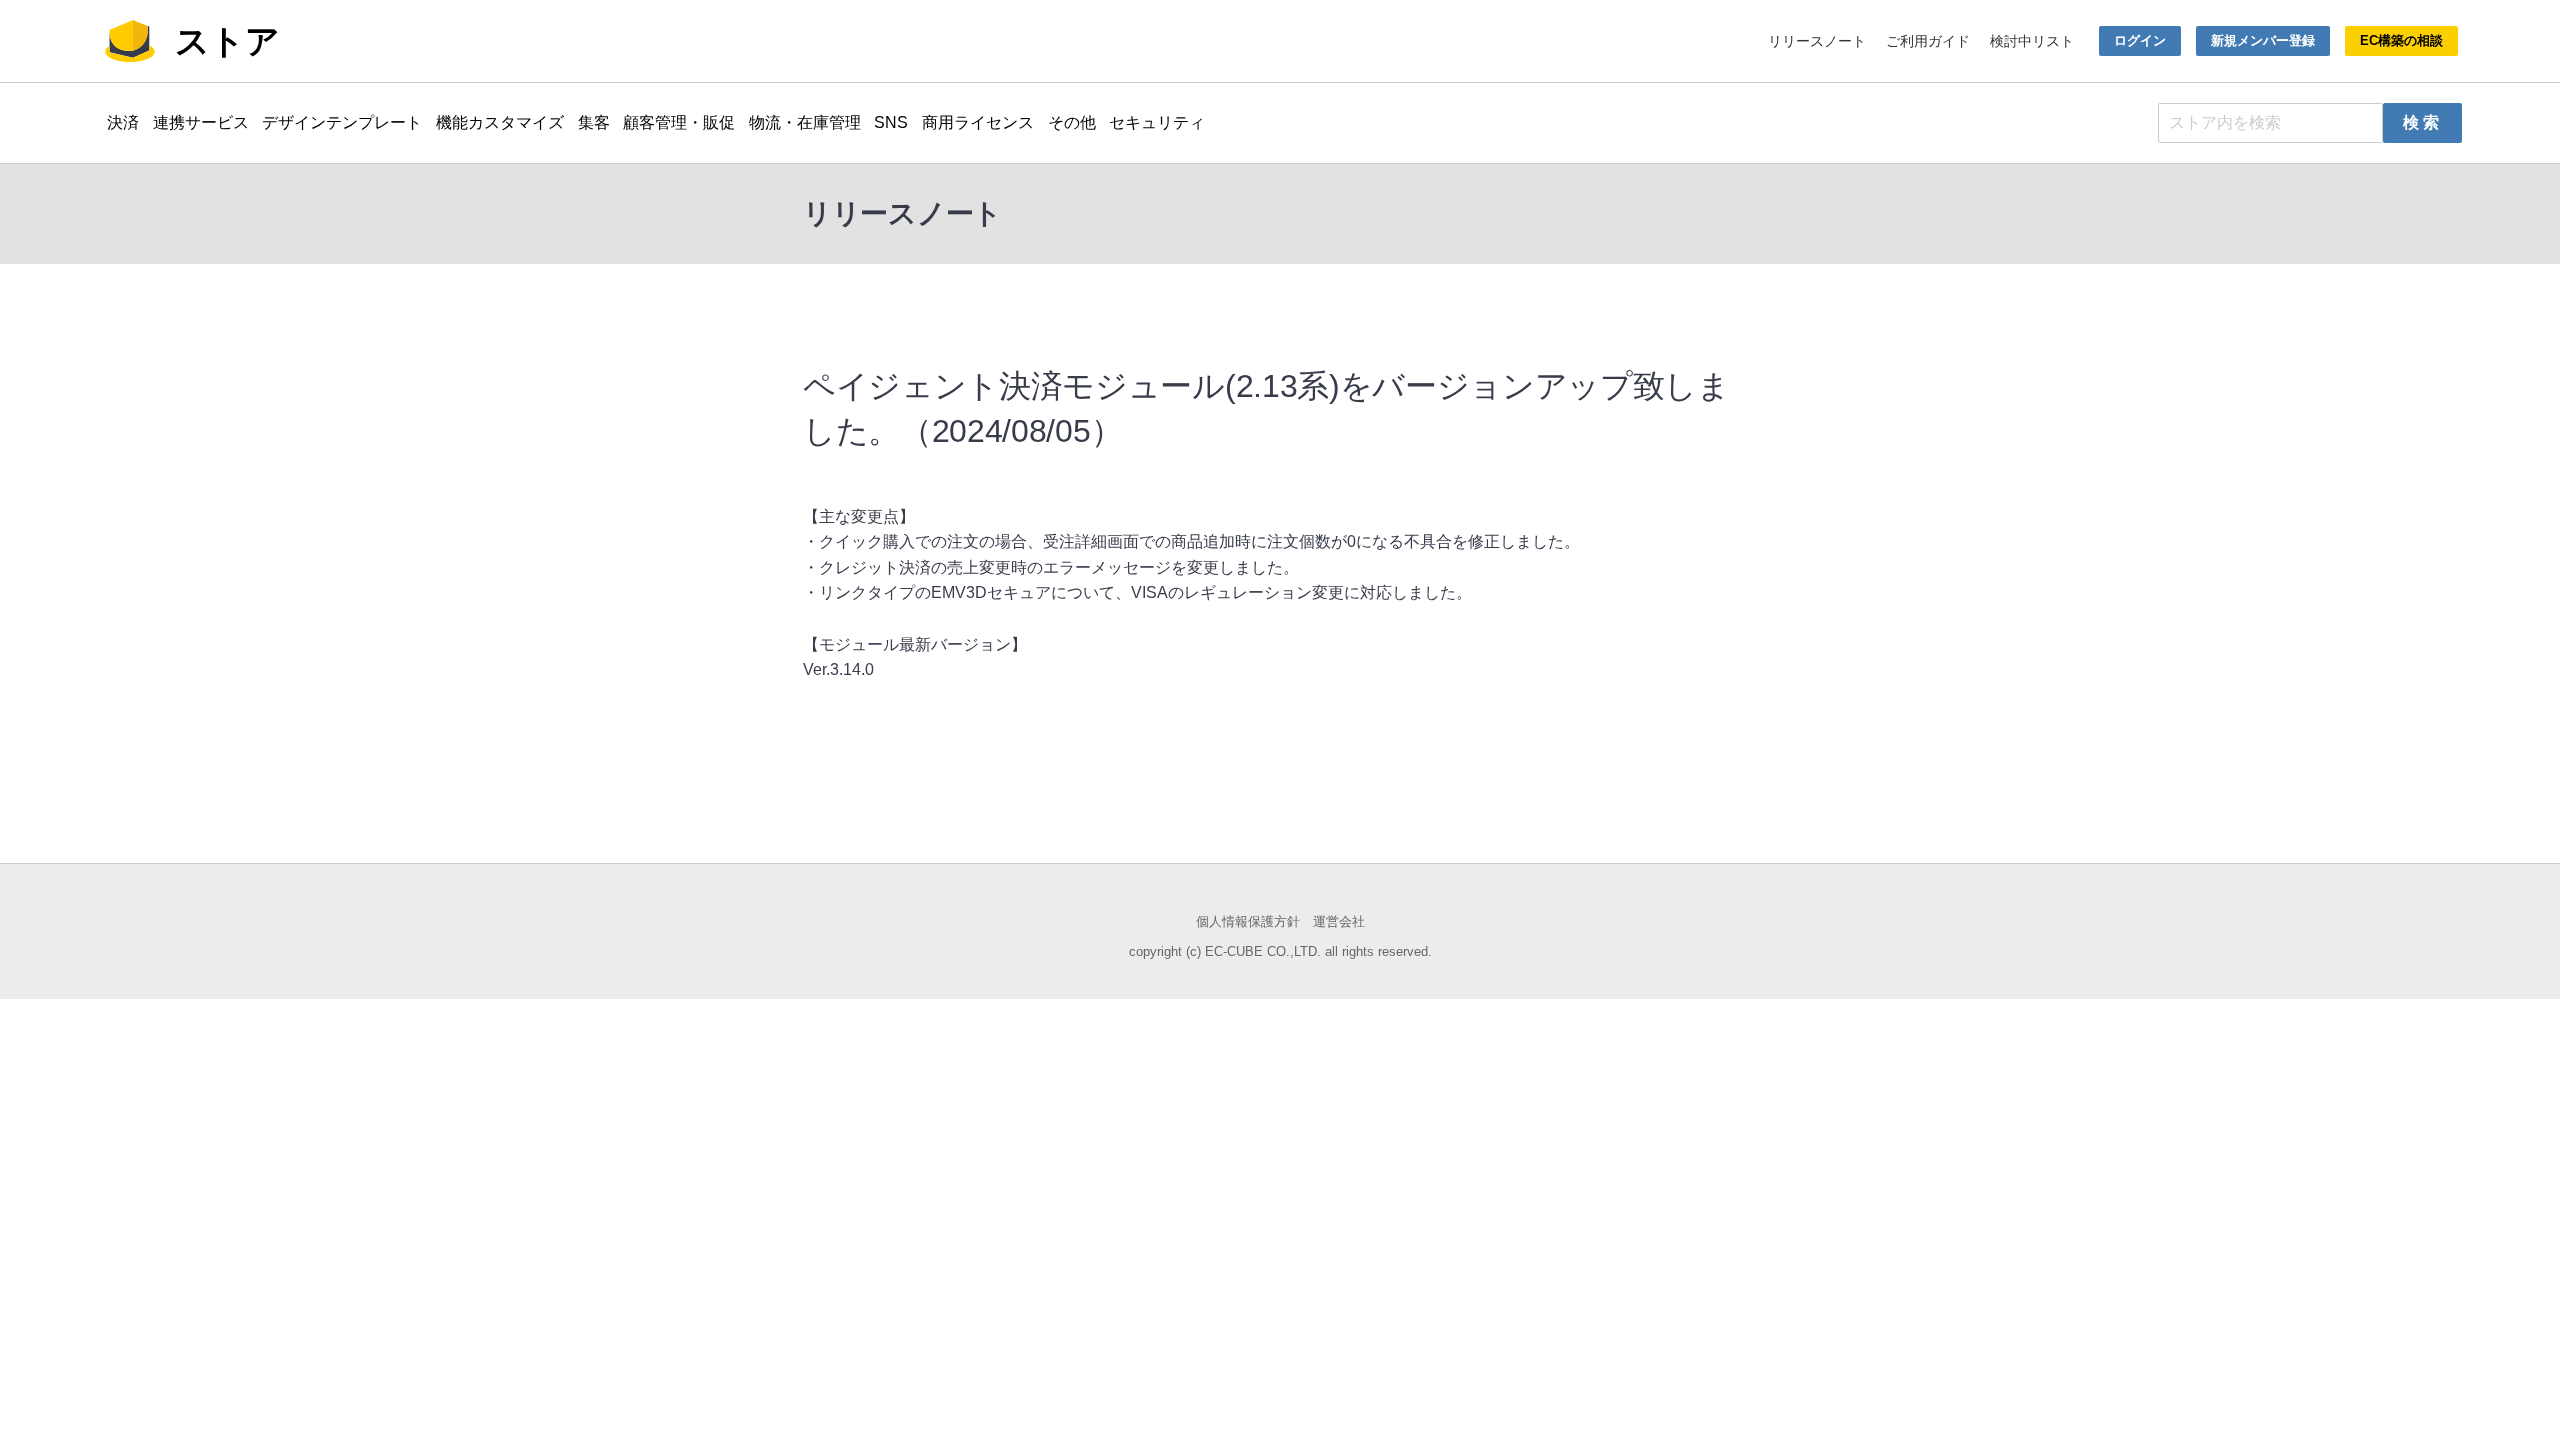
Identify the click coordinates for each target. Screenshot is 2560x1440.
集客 (594, 122)
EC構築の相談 (2401, 40)
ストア (227, 41)
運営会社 (1339, 921)
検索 (2424, 122)
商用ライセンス (978, 122)
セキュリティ (1157, 122)
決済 (123, 122)
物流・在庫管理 (805, 122)
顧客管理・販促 (679, 122)
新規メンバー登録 (2263, 40)
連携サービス (201, 122)
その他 (1072, 122)
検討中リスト (2032, 41)
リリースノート (1817, 41)
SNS (891, 122)
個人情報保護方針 (1248, 921)
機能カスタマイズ (500, 122)
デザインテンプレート (342, 122)
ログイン (2140, 40)
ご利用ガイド (1928, 41)
